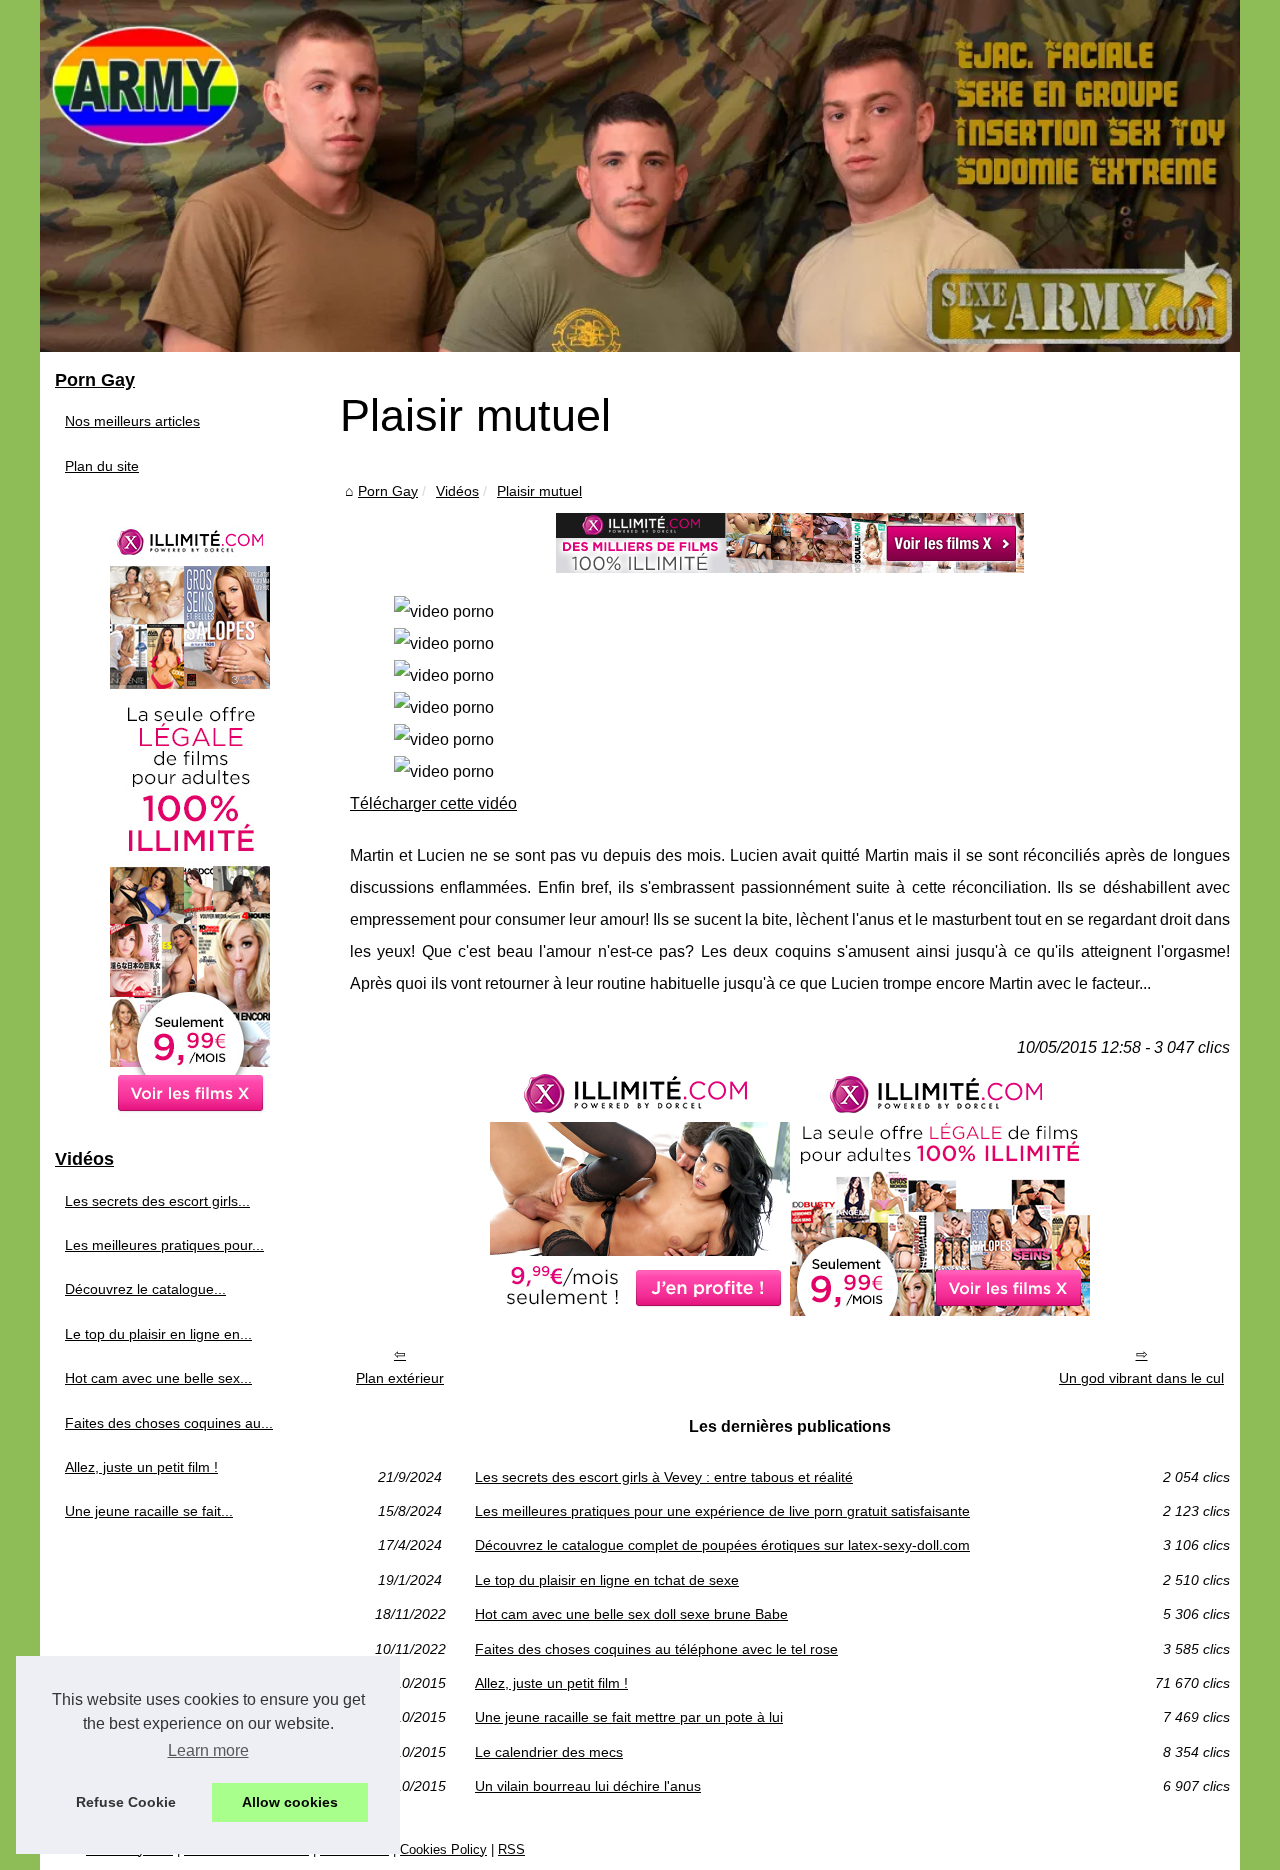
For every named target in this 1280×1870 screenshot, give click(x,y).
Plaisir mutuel (539, 491)
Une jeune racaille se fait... (149, 1511)
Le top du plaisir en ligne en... (158, 1334)
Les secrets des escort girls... (157, 1201)
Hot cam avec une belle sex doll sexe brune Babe (631, 1614)
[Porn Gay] (640, 176)
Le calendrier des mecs (549, 1752)
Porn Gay (388, 491)
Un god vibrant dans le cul (1141, 1378)
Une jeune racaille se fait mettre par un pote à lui (629, 1717)
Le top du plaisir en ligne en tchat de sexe (607, 1580)
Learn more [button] (208, 1750)
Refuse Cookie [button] (126, 1802)
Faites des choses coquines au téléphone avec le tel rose (656, 1649)
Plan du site (102, 466)
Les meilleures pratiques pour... (164, 1245)
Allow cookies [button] (290, 1802)
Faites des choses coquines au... (169, 1423)
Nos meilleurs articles (132, 421)
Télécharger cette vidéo (433, 803)
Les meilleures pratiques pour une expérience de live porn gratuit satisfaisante (722, 1511)
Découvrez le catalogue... (145, 1289)
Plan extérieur (400, 1378)
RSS (511, 1849)
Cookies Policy (443, 1849)
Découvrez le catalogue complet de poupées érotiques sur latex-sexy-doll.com (722, 1545)
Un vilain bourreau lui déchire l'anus (588, 1786)
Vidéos (457, 491)
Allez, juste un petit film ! (551, 1683)
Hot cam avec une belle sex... (158, 1378)
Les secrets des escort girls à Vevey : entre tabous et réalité (664, 1477)
